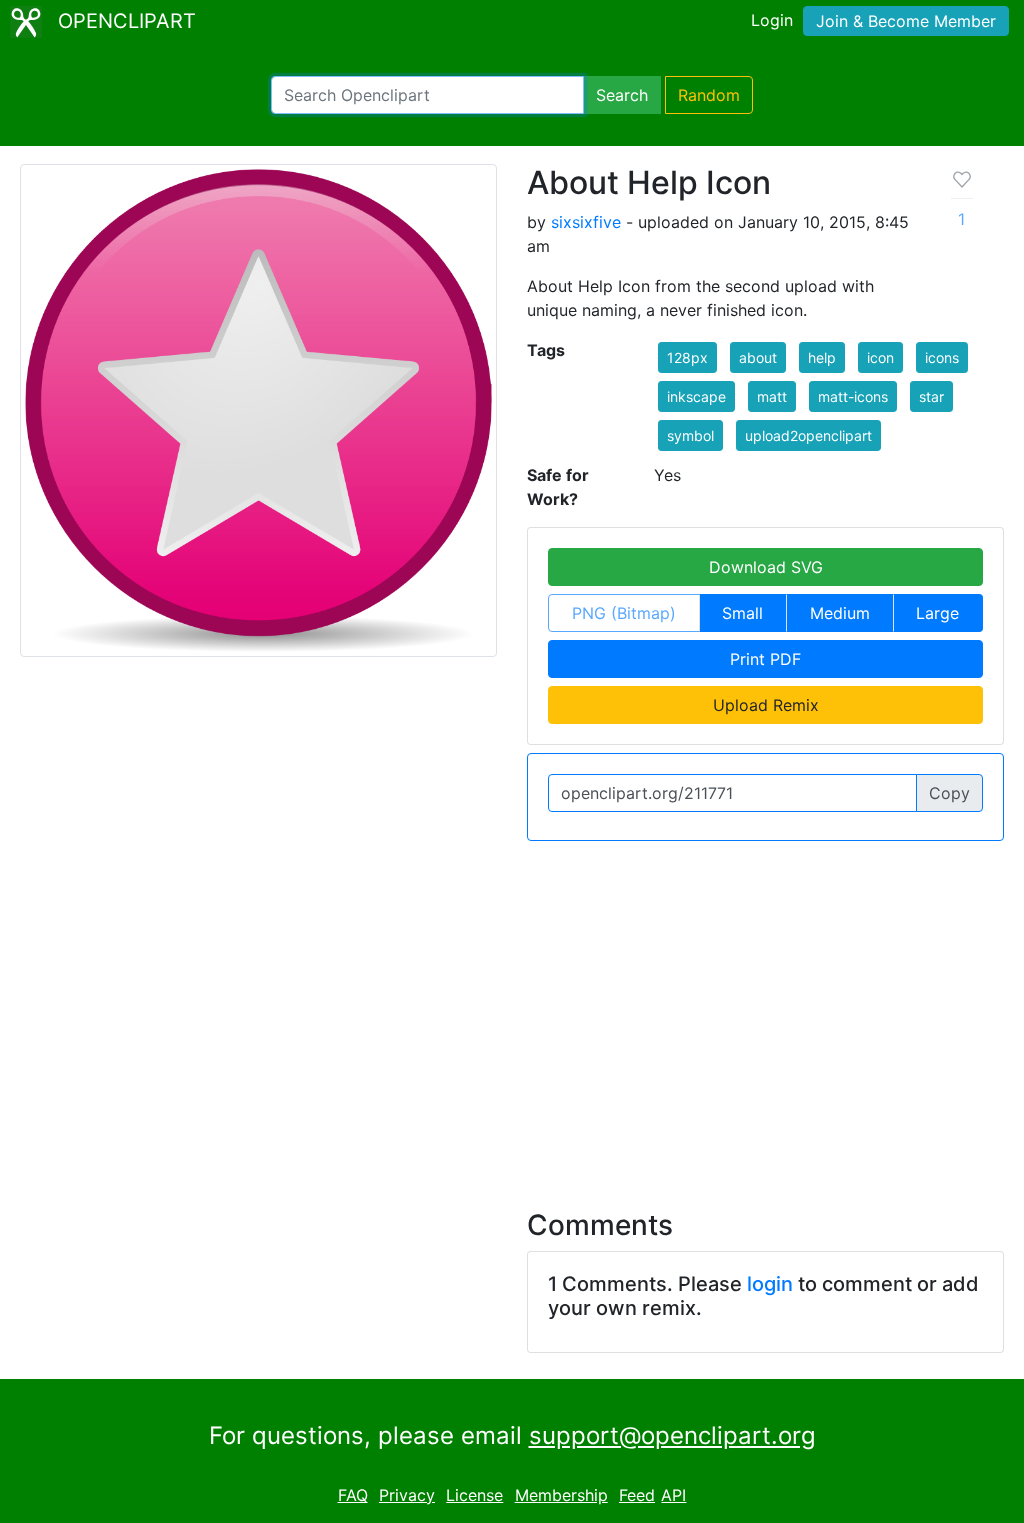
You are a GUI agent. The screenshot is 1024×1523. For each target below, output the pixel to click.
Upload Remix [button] (766, 705)
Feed (637, 1495)
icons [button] (942, 357)
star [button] (931, 396)
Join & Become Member (906, 21)
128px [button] (687, 357)
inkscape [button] (696, 396)
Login (772, 20)
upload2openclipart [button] (808, 435)
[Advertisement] (512, 1013)
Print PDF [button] (765, 659)
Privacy (407, 1495)
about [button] (758, 357)
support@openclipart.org (672, 1435)
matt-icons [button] (853, 396)
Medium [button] (840, 613)
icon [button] (880, 357)
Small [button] (742, 613)
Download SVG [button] (766, 567)
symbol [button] (690, 435)
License (474, 1495)
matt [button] (772, 396)
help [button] (822, 357)
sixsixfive (586, 222)
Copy (949, 793)
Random (709, 95)
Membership (561, 1495)
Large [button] (937, 613)
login (770, 1284)
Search (622, 95)
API (673, 1495)
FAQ (353, 1495)
